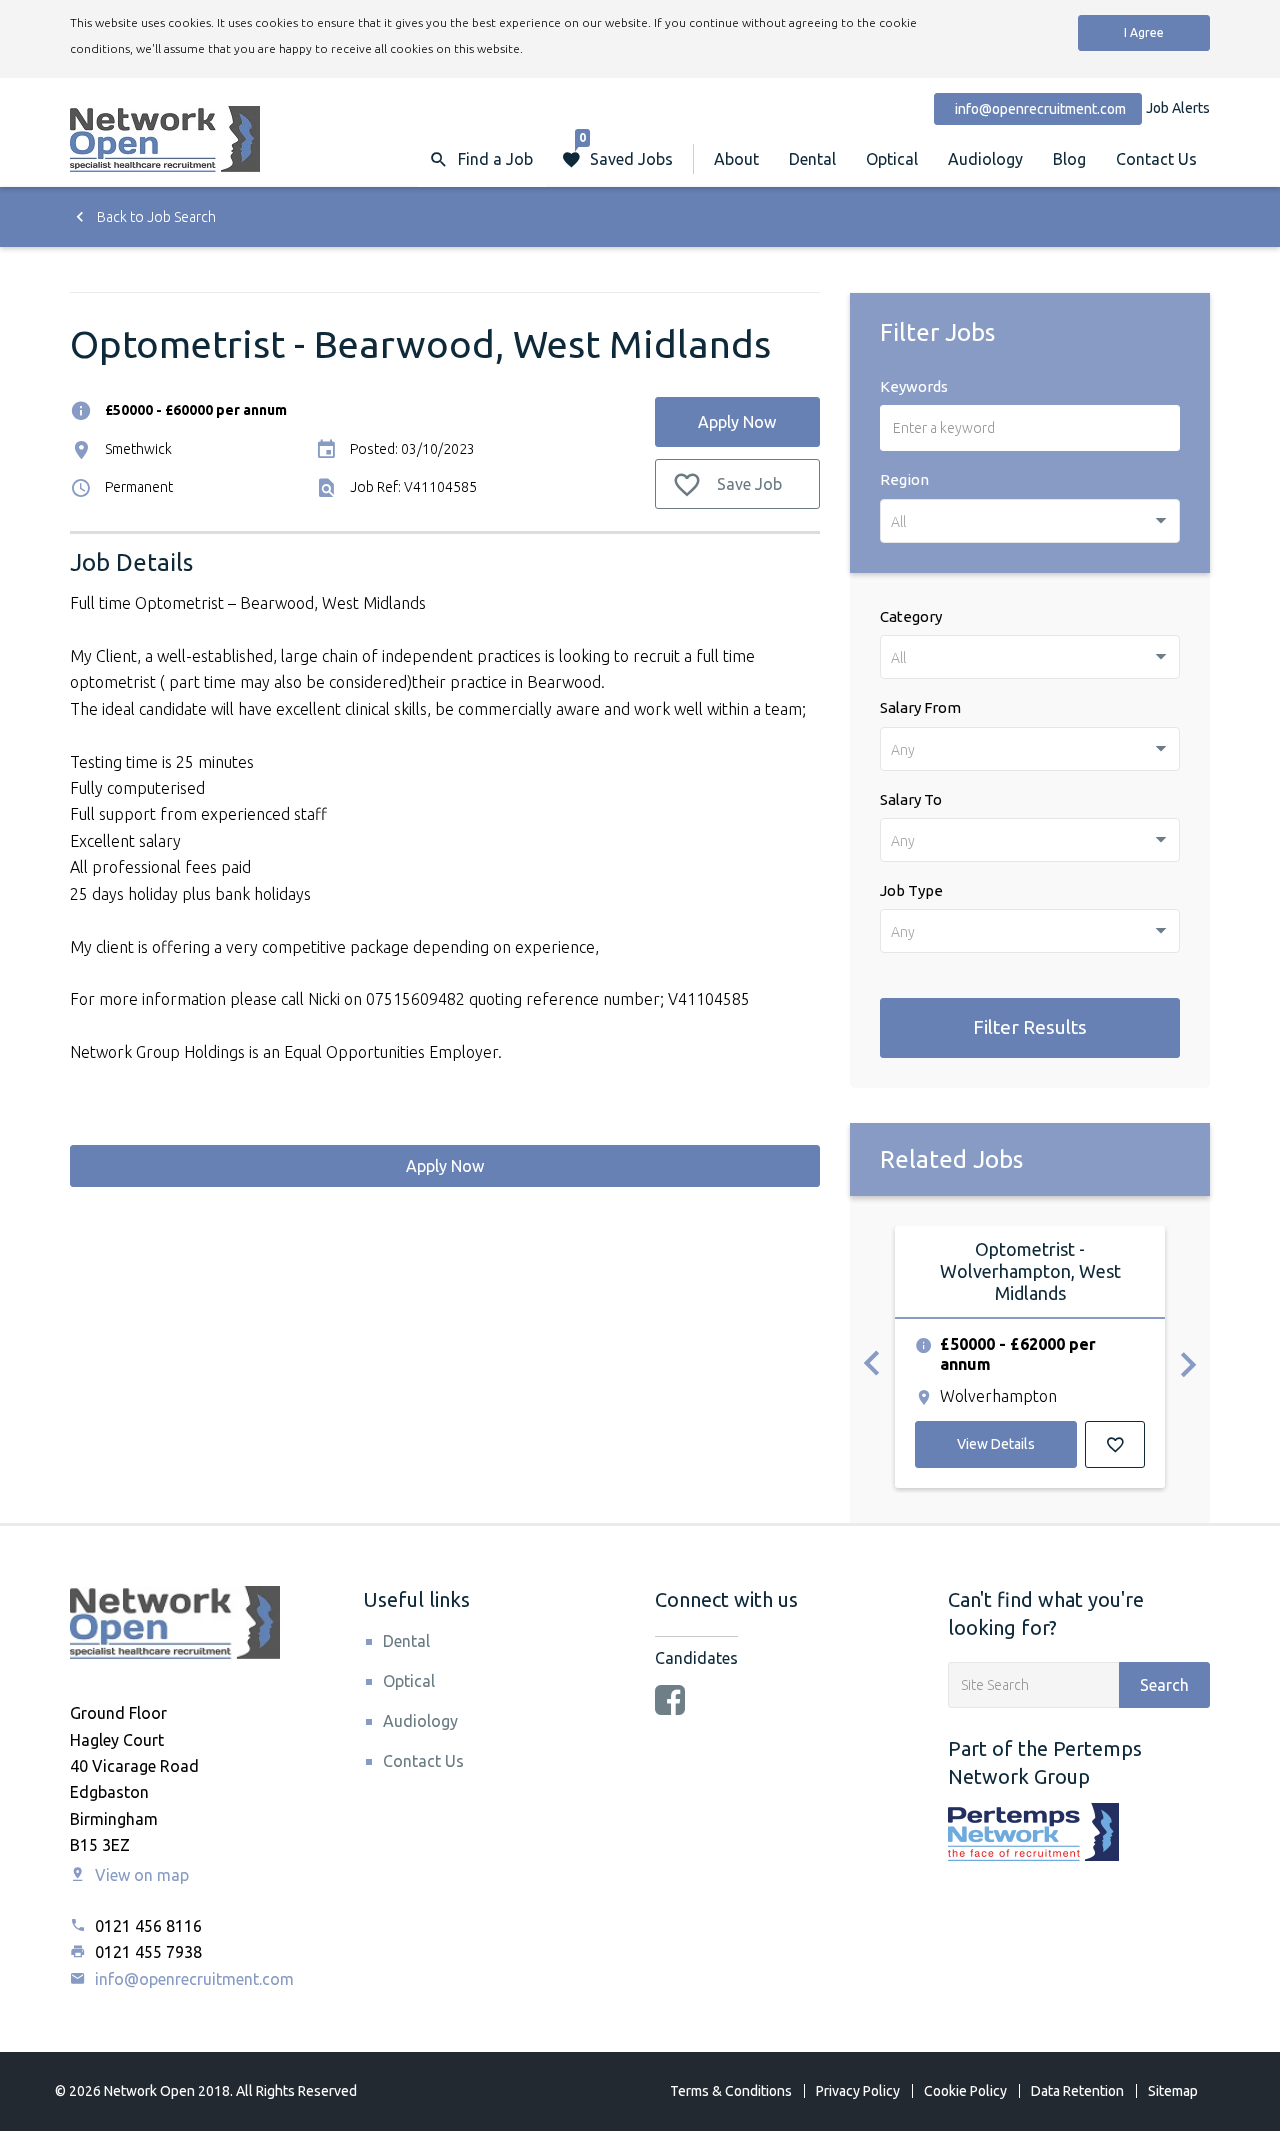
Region (904, 479)
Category (911, 616)
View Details (996, 1444)
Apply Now (737, 422)
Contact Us (1156, 159)
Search (1164, 1685)
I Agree (1144, 32)
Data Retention (1077, 2091)
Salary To (911, 799)
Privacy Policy (858, 2091)
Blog (1069, 159)
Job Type (911, 890)
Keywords (914, 386)
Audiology (985, 159)
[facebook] (670, 1702)
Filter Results (1030, 1027)
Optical (892, 159)
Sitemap (1173, 2091)
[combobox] (1030, 521)
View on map (140, 1875)
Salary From (920, 707)
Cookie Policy (965, 2091)
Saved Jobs (626, 149)
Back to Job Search (155, 217)
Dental (812, 159)
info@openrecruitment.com (192, 1979)
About (736, 159)
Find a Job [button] (495, 159)
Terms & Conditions (731, 2091)
